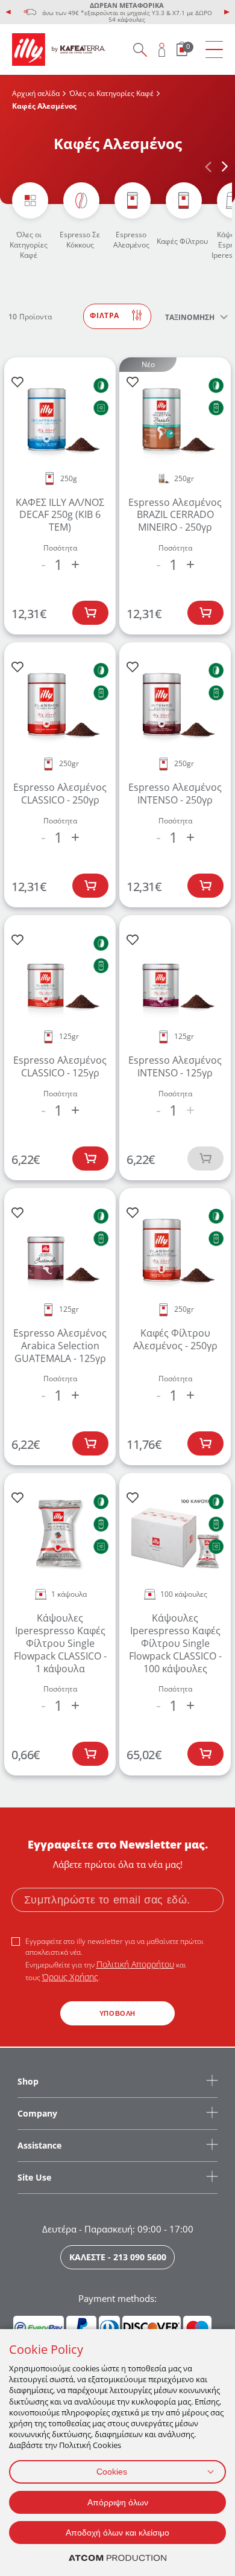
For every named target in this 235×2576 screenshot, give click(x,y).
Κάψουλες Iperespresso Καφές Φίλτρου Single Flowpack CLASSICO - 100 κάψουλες (175, 1643)
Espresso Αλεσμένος (131, 240)
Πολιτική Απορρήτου (135, 1964)
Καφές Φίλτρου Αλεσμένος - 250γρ (175, 1339)
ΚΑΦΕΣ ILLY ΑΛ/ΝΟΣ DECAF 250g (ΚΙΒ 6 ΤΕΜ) (60, 515)
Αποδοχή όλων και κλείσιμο (117, 2533)
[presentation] (8, 12)
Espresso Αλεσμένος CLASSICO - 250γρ (60, 794)
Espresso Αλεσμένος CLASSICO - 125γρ (60, 1066)
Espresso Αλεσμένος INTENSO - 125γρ (175, 1066)
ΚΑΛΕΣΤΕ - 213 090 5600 (118, 2257)
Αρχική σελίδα (36, 93)
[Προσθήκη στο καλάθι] (90, 613)
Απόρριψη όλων (118, 2502)
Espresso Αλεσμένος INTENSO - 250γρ (175, 794)
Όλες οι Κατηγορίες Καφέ (111, 93)
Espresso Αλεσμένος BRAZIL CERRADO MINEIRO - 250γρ (175, 515)
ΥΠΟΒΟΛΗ (117, 2013)
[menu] (214, 50)
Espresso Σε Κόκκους (80, 240)
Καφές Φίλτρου (182, 241)
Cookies (112, 2472)
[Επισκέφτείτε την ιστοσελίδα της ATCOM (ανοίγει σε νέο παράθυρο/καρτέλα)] (117, 2558)
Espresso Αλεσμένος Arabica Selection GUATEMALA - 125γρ (60, 1346)
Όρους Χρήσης (70, 1977)
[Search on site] (140, 50)
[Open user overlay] (162, 50)
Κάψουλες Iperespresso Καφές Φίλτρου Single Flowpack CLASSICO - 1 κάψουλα (60, 1643)
